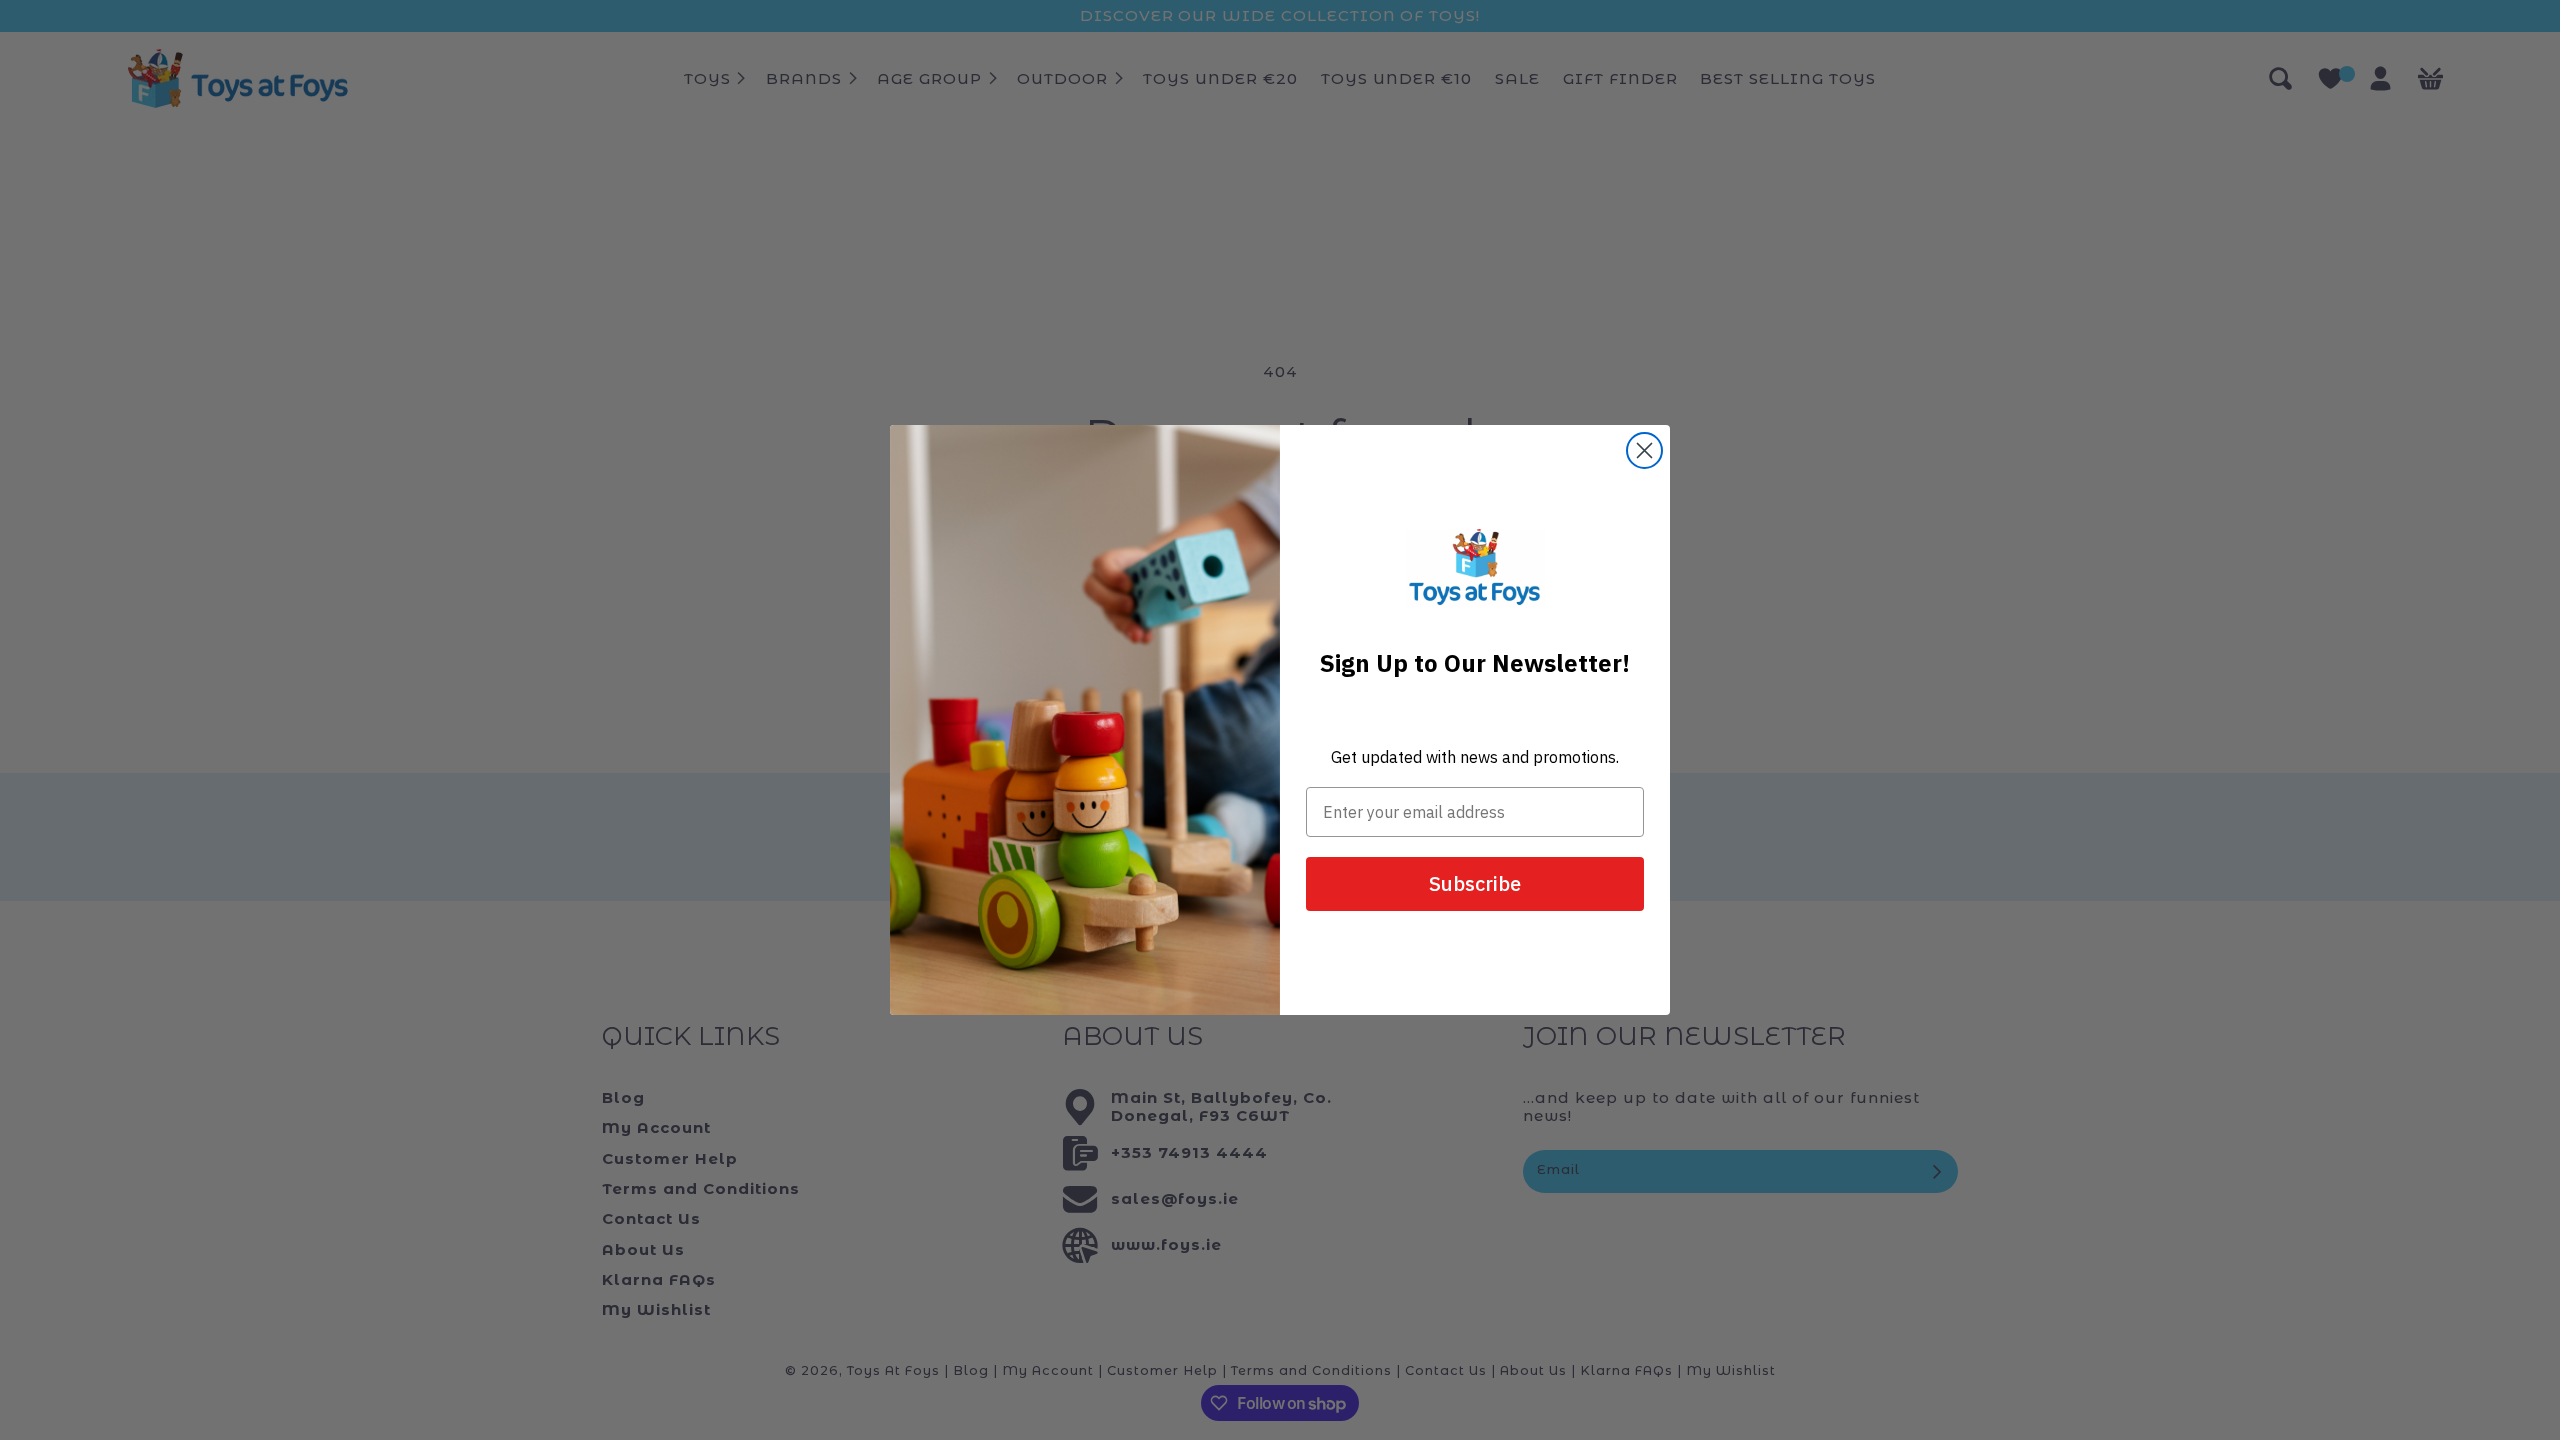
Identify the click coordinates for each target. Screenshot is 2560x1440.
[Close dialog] (1644, 450)
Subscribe (1475, 883)
